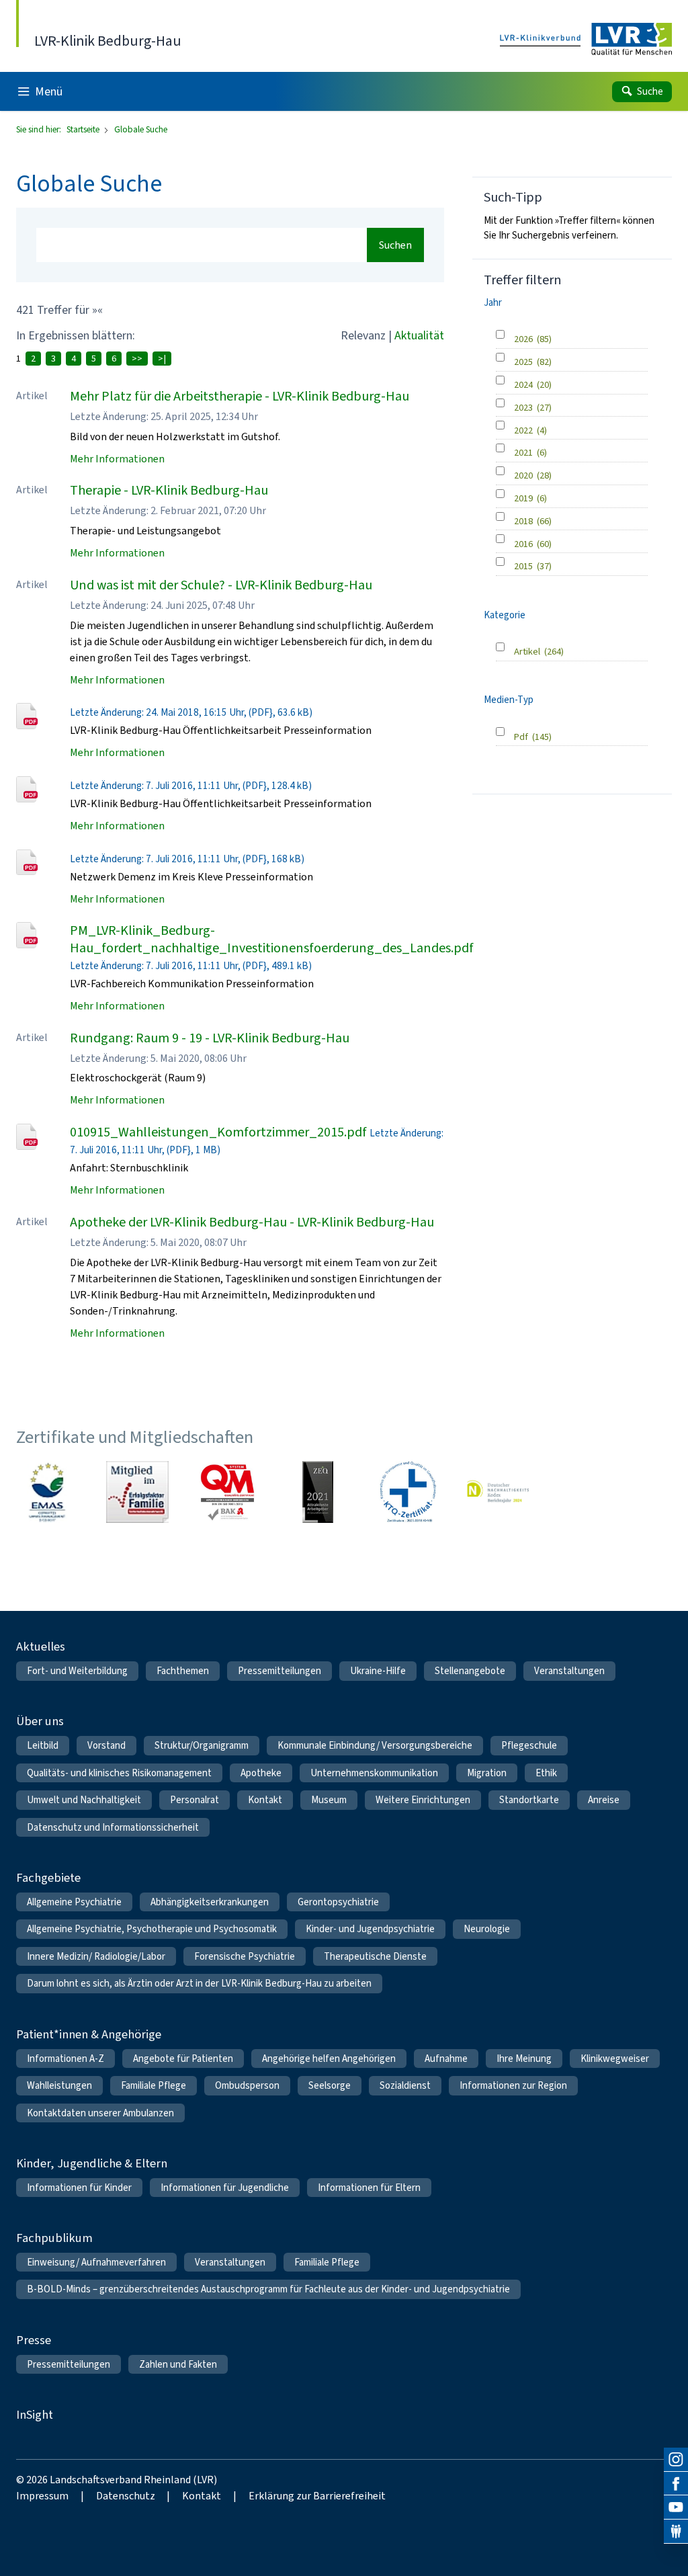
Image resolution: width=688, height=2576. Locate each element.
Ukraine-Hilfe (378, 1671)
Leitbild (43, 1745)
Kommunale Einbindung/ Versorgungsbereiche (375, 1745)
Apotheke (261, 1773)
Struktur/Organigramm (202, 1745)
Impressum (42, 2496)
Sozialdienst (405, 2085)
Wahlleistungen (59, 2085)
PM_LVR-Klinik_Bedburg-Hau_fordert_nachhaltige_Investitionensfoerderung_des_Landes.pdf (272, 939)
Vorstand (106, 1745)
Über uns (40, 1721)
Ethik (546, 1773)
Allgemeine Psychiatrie (74, 1902)
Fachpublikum (54, 2238)
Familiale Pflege (154, 2085)
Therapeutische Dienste (375, 1956)
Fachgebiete (48, 1877)
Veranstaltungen (569, 1671)
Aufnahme (446, 2059)
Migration (487, 1773)
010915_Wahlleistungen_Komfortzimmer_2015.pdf (218, 1132)
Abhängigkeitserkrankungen (210, 1902)
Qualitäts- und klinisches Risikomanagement (119, 1773)
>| (162, 359)
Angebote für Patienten (183, 2059)
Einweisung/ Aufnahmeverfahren (96, 2262)
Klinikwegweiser (615, 2059)
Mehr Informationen (117, 459)
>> (137, 359)
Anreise (604, 1800)
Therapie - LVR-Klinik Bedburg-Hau (169, 490)
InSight (35, 2414)
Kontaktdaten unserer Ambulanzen (100, 2113)
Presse (34, 2340)
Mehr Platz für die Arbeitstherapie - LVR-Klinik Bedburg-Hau (240, 396)
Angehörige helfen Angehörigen (329, 2059)
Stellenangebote (470, 1671)
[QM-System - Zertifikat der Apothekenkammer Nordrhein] (227, 1492)
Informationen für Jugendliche (225, 2188)
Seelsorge (330, 2085)
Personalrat (195, 1800)
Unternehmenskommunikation (374, 1773)
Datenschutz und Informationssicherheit (113, 1827)
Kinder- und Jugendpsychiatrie (370, 1929)
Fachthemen (183, 1671)
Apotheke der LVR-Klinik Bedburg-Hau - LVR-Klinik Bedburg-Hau (252, 1222)
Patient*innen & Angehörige (89, 2034)
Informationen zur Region (513, 2085)
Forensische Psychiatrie (245, 1956)
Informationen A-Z (66, 2059)
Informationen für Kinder (79, 2188)
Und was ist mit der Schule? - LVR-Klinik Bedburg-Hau (221, 585)
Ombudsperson (247, 2085)
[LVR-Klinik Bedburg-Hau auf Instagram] (676, 2460)
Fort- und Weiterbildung (77, 1671)
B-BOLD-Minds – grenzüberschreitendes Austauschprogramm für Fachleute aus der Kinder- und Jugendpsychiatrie (268, 2289)
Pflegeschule (529, 1745)
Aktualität (419, 335)
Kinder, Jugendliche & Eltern (92, 2163)
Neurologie (487, 1929)
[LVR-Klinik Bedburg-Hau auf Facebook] (676, 2484)
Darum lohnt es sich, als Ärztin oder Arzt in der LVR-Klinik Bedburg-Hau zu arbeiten (199, 1983)
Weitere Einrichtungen (423, 1800)
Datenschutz (126, 2496)
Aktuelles (41, 1646)
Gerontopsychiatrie (338, 1902)
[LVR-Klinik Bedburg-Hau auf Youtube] (676, 2507)
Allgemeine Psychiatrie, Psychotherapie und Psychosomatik (152, 1929)
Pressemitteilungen (279, 1671)
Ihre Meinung (524, 2059)
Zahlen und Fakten (178, 2364)
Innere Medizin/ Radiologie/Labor (96, 1956)
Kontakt (265, 1800)
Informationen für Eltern (369, 2188)
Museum (329, 1800)
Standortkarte (529, 1800)
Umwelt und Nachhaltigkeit (84, 1800)
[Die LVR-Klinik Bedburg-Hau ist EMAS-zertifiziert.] (47, 1492)
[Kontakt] (676, 2532)
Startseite (84, 129)
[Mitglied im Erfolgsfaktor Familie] (137, 1492)
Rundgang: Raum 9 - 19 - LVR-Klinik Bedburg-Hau (210, 1038)
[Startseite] (586, 40)
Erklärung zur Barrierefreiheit (317, 2496)
